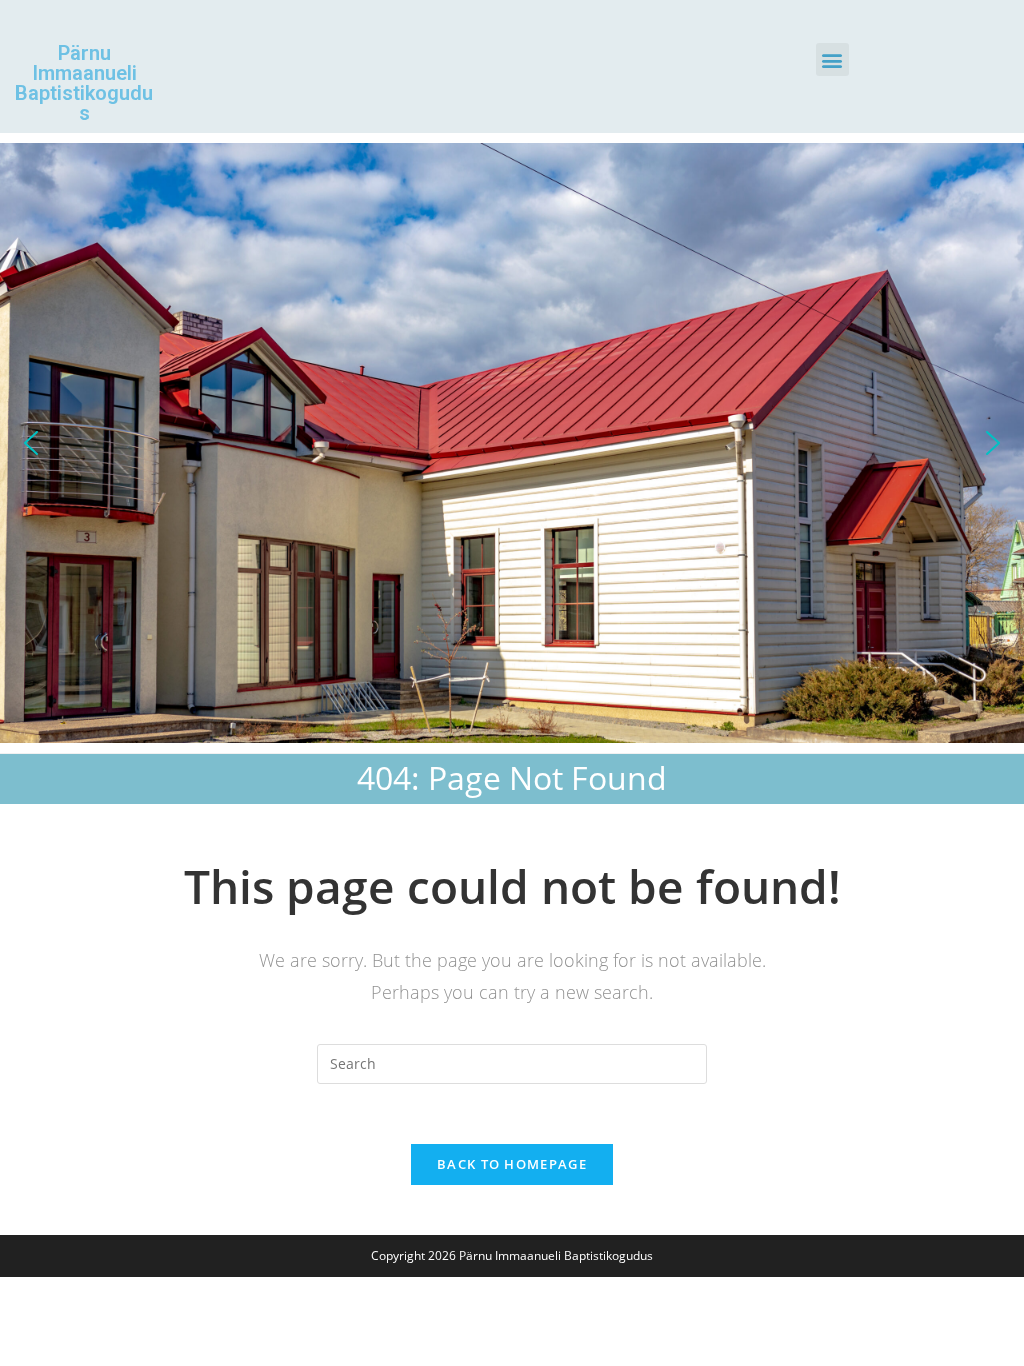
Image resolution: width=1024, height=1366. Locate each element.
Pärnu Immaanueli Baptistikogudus (84, 83)
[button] (832, 59)
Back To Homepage (512, 1164)
